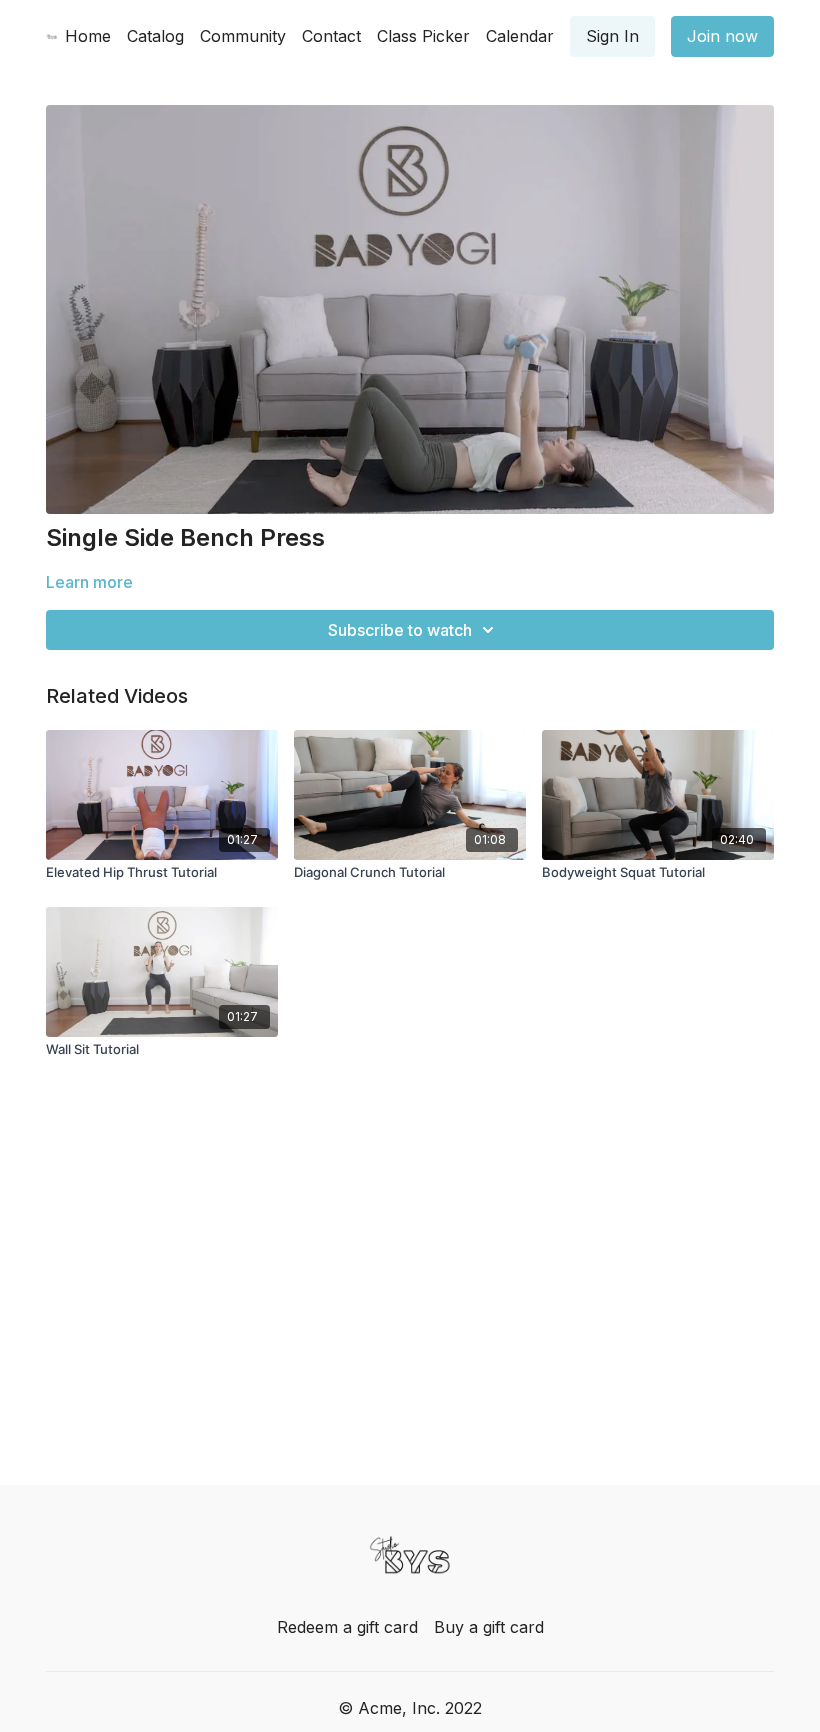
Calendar (520, 36)
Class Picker (423, 36)
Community (243, 36)
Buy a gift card (489, 1627)
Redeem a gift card (347, 1627)
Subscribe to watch (400, 630)
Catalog (155, 36)
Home (88, 36)
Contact (331, 36)
